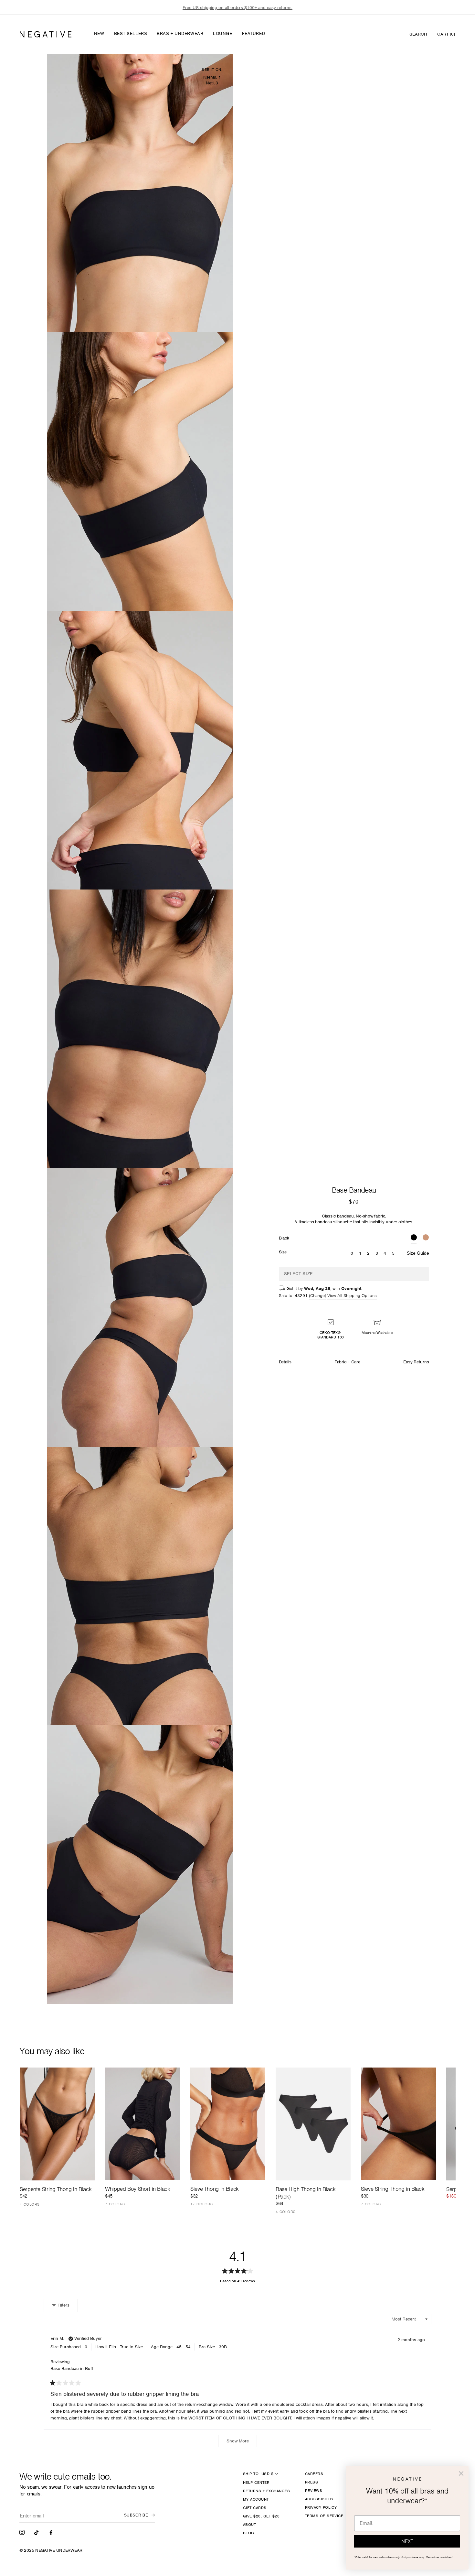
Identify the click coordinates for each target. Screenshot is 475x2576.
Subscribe (136, 2515)
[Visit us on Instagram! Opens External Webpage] (23, 2532)
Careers (314, 2474)
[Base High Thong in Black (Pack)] (313, 2124)
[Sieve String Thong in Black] (398, 2124)
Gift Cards (255, 2508)
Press (311, 2482)
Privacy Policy (321, 2507)
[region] (238, 8)
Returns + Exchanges (266, 2491)
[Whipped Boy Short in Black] (142, 2124)
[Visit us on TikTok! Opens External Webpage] (37, 2532)
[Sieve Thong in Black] (228, 2124)
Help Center (256, 2483)
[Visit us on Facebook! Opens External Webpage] (52, 2532)
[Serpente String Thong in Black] (57, 2124)
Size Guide (418, 1253)
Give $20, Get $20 (261, 2516)
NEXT (407, 2541)
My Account (256, 2499)
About (249, 2525)
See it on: (212, 70)
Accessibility (319, 2499)
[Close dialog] (461, 2473)
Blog (249, 2533)
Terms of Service (324, 2516)
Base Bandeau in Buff (72, 2369)
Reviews (314, 2491)
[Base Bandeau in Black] (414, 1238)
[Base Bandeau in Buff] (426, 1238)
